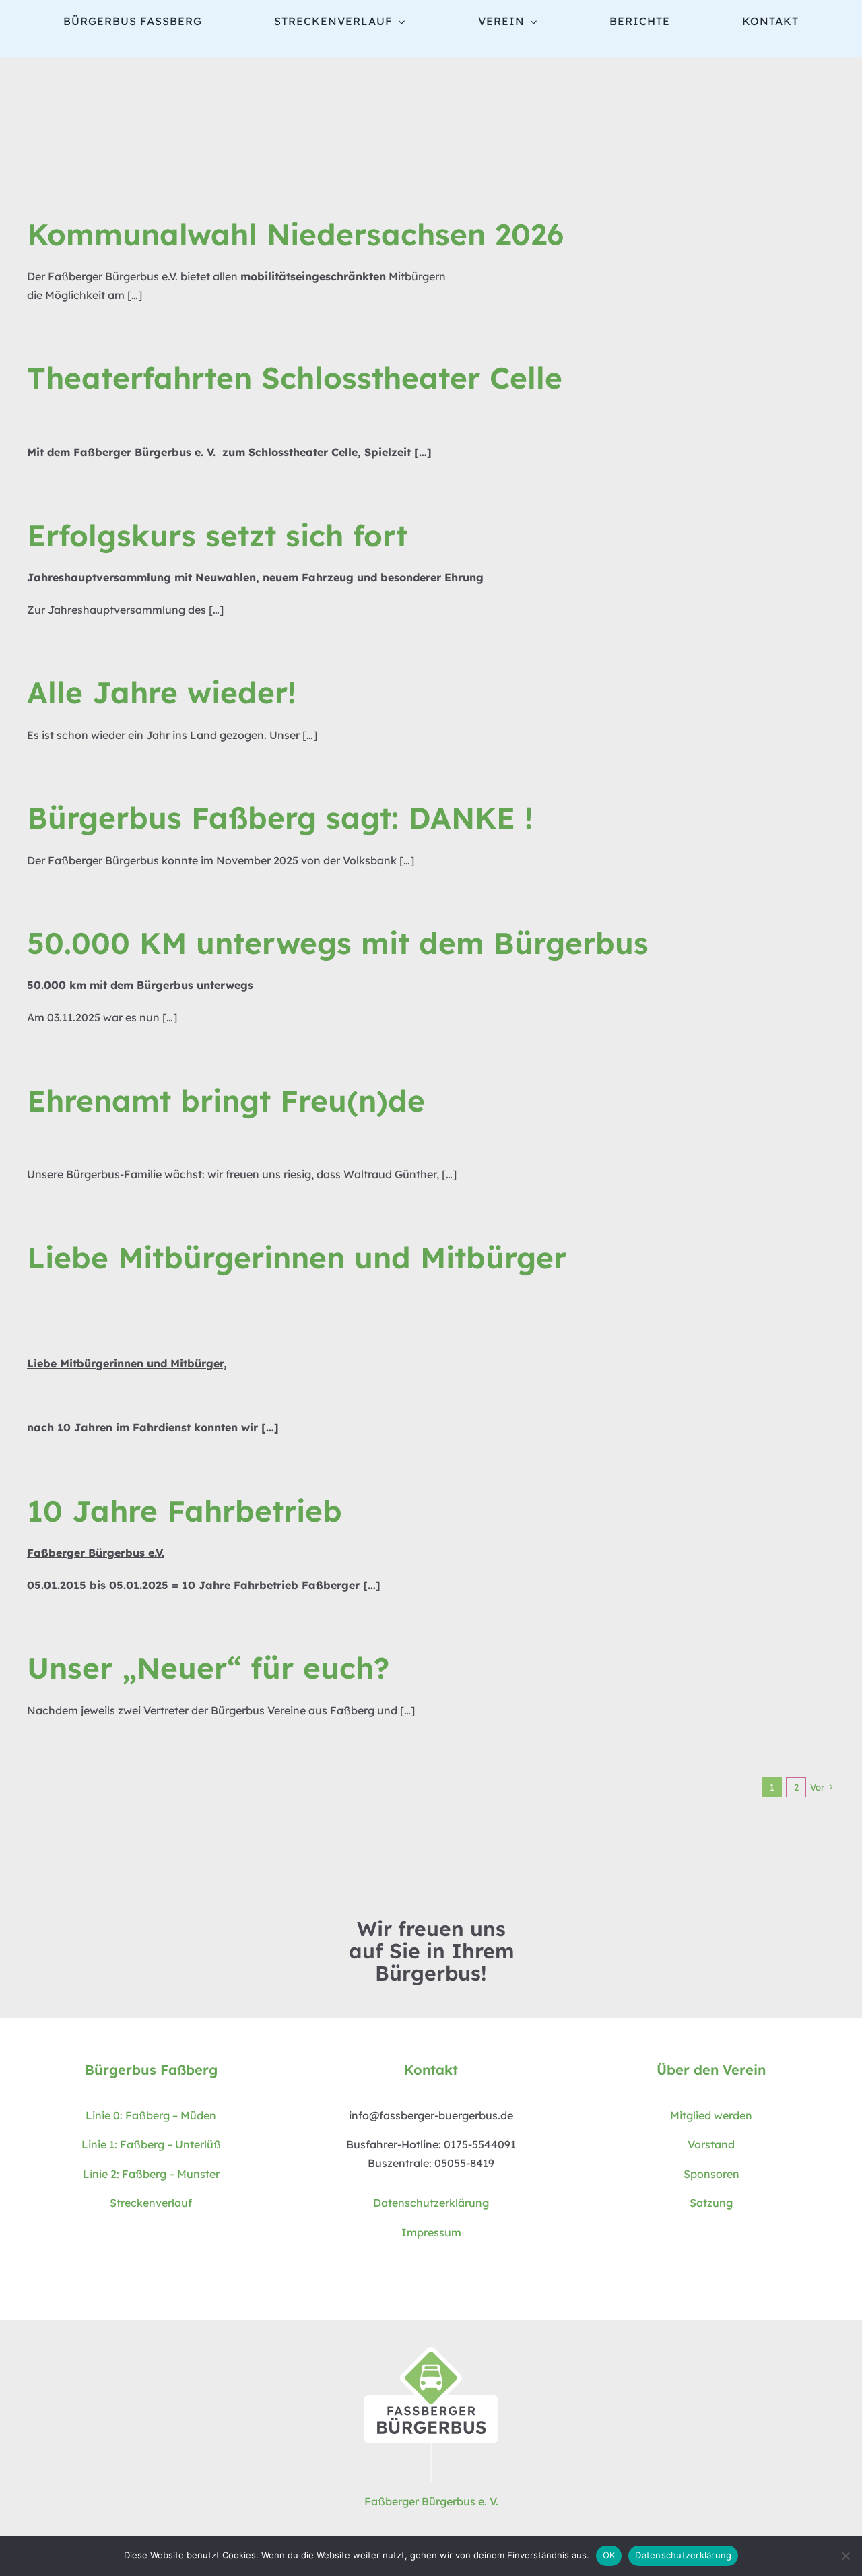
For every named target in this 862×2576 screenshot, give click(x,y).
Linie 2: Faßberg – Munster (151, 2174)
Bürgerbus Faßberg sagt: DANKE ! (280, 817)
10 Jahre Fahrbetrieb (185, 1511)
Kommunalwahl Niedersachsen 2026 (295, 234)
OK (609, 2555)
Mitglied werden (711, 2115)
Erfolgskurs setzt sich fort (217, 535)
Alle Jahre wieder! (162, 692)
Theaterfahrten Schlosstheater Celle (295, 378)
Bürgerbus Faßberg (151, 2070)
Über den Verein (711, 2070)
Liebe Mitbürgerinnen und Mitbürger (297, 1257)
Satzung (711, 2203)
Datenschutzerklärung (431, 2203)
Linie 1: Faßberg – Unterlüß (151, 2144)
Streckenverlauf (151, 2203)
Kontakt (431, 2070)
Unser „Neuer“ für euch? (208, 1668)
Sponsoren (711, 2174)
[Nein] (845, 2556)
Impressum (431, 2232)
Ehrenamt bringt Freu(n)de (226, 1100)
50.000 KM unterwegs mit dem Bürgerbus (338, 943)
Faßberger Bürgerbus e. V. (431, 2501)
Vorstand (711, 2144)
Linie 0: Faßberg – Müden (151, 2115)
